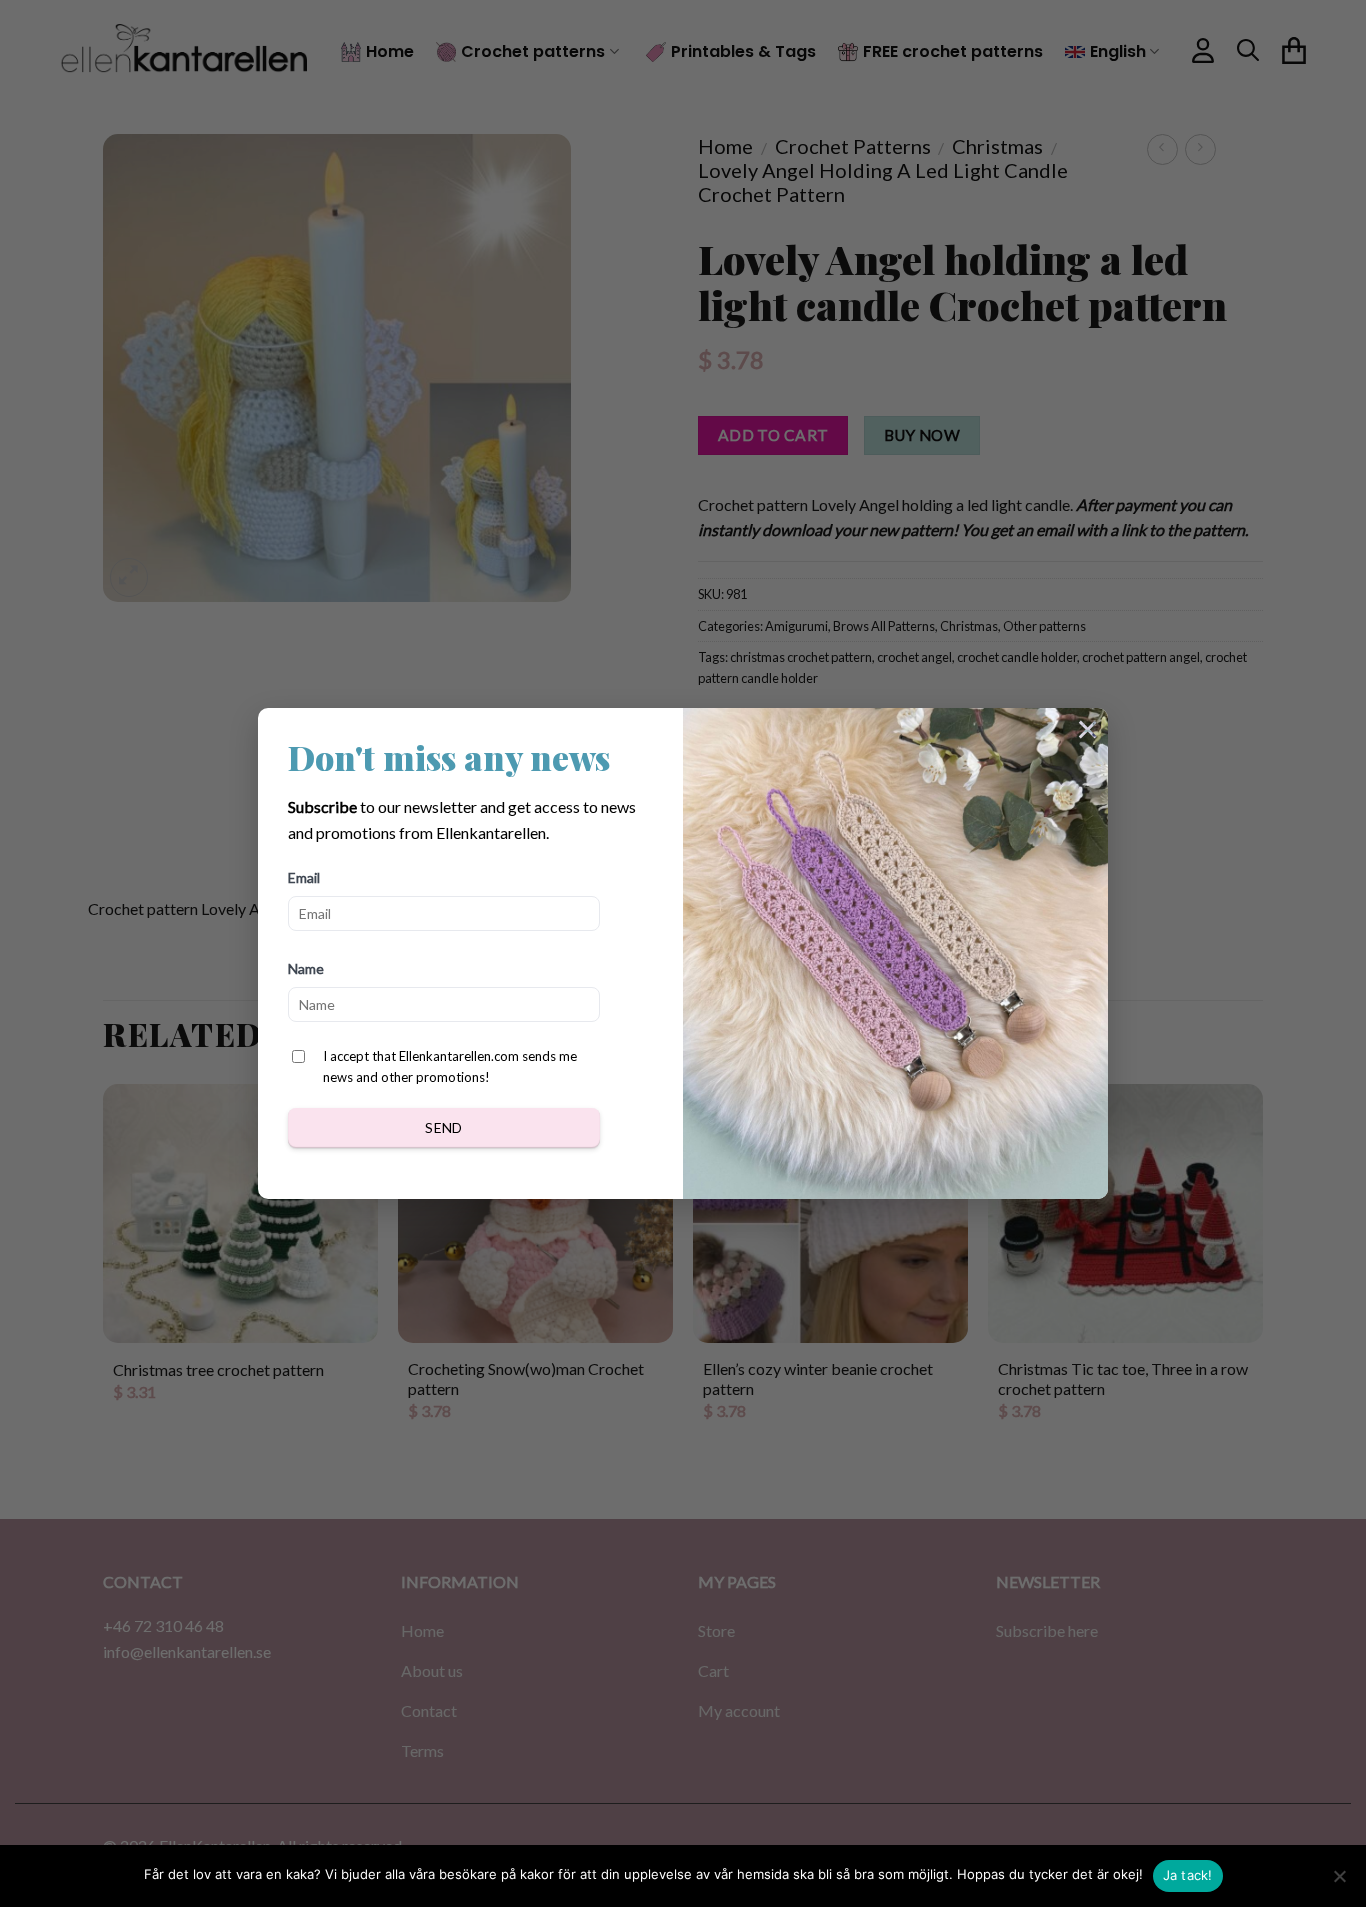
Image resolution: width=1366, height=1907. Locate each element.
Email (304, 877)
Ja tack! (1188, 1875)
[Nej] (1339, 1882)
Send (444, 1127)
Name (306, 968)
